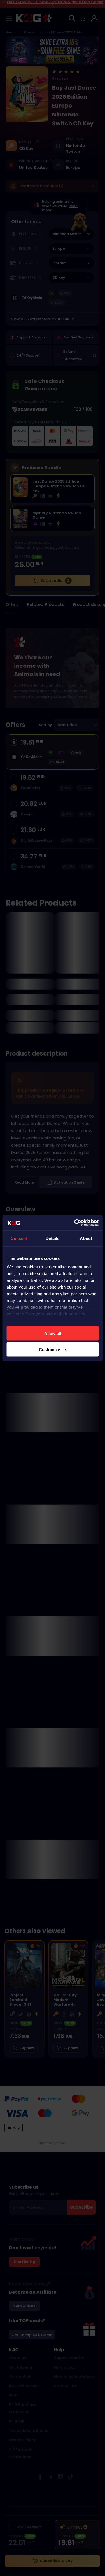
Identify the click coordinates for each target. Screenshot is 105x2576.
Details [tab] (53, 1238)
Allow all (53, 1333)
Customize (49, 1350)
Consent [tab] (19, 1238)
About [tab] (86, 1238)
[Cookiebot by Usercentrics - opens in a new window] (75, 1223)
